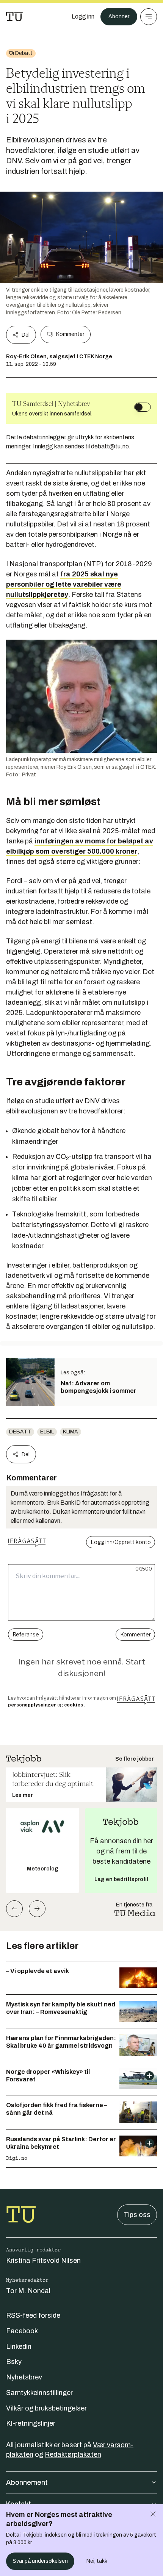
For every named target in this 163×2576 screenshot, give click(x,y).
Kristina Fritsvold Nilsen (43, 2261)
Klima (71, 1432)
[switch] (143, 407)
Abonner (119, 16)
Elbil (47, 1432)
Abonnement (27, 2482)
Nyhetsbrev (24, 2377)
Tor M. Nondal (28, 2291)
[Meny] (149, 17)
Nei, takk (97, 2561)
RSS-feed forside (33, 2315)
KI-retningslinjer (31, 2423)
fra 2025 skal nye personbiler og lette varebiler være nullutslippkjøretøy (64, 584)
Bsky (14, 2362)
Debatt (20, 1432)
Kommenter (70, 334)
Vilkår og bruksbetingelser (46, 2408)
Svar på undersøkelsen (40, 2561)
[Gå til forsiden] (14, 17)
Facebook (22, 2331)
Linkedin (19, 2347)
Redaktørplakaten (73, 2454)
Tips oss (137, 2215)
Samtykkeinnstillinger (39, 2393)
